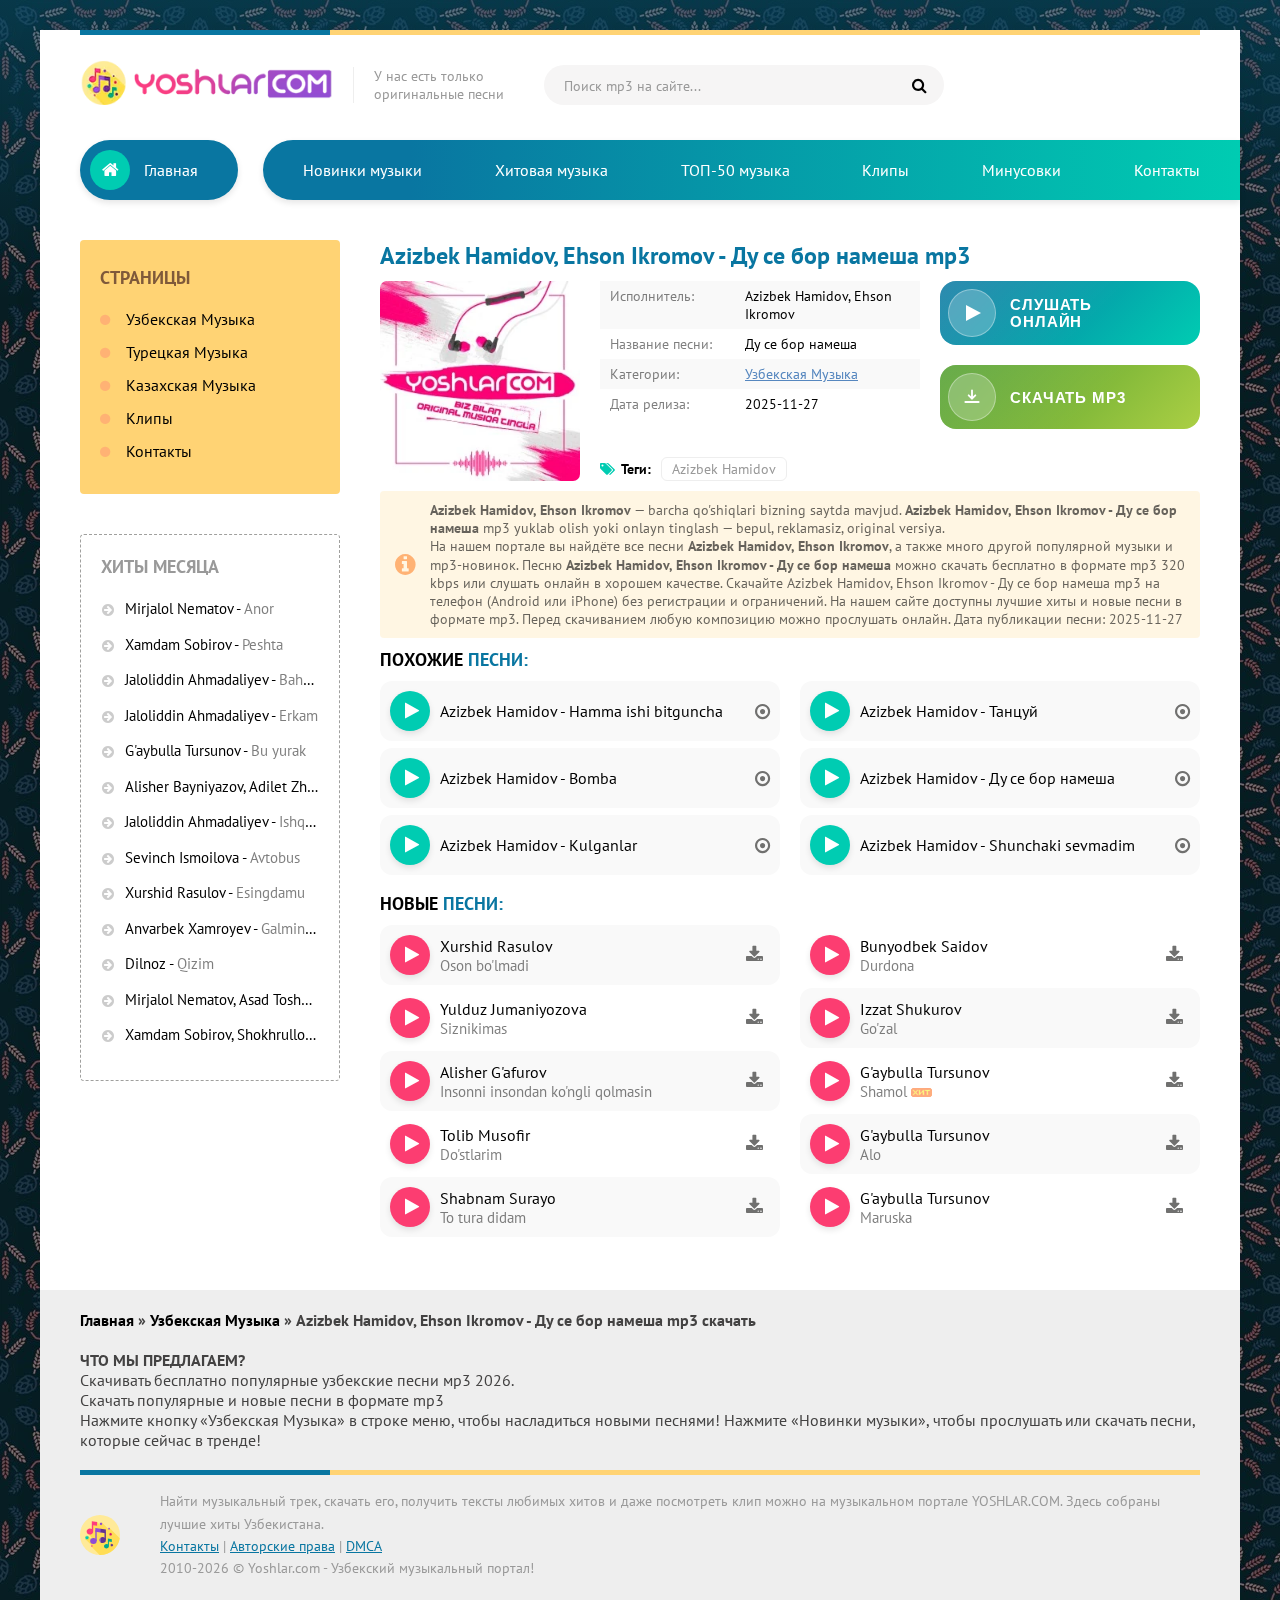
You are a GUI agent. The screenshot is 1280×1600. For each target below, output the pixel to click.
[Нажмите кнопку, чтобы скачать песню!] (754, 955)
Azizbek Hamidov (724, 469)
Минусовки (1021, 170)
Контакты (1167, 170)
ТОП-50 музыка (735, 170)
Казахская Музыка (191, 385)
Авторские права (282, 1546)
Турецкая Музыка (187, 352)
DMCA (364, 1546)
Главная (171, 170)
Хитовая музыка (551, 170)
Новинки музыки (362, 170)
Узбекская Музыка (190, 319)
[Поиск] (919, 85)
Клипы (885, 170)
